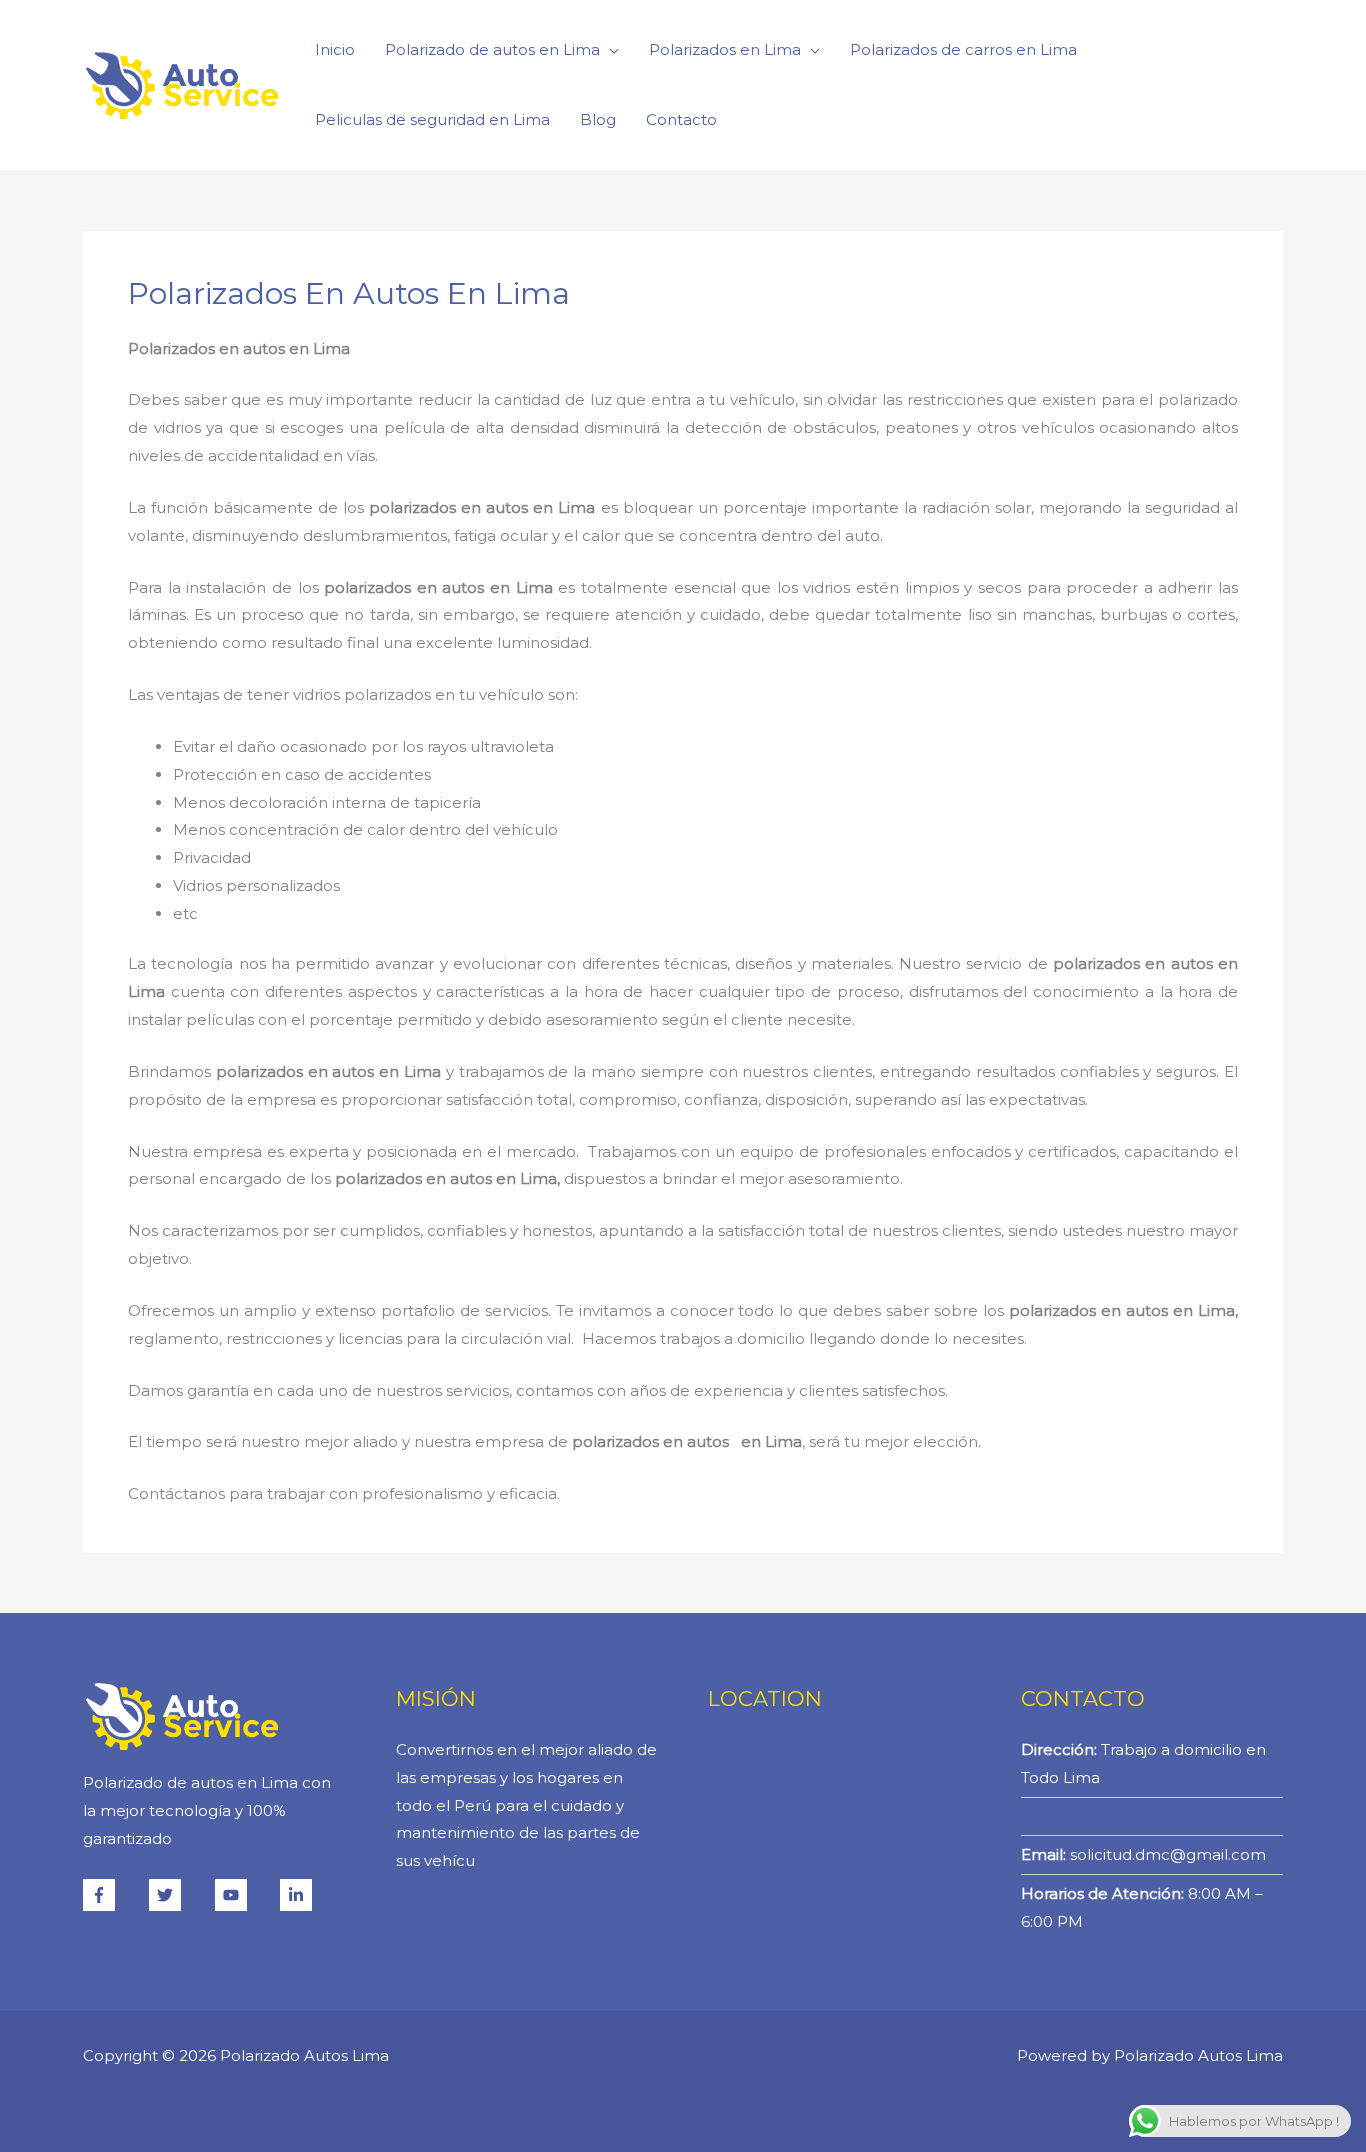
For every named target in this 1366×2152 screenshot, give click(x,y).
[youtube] (246, 1895)
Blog (598, 119)
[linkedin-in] (298, 1895)
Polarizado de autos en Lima (492, 49)
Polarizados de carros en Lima (963, 49)
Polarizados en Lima (725, 49)
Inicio (335, 49)
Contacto (681, 119)
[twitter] (180, 1895)
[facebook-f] (114, 1895)
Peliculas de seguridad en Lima (432, 119)
